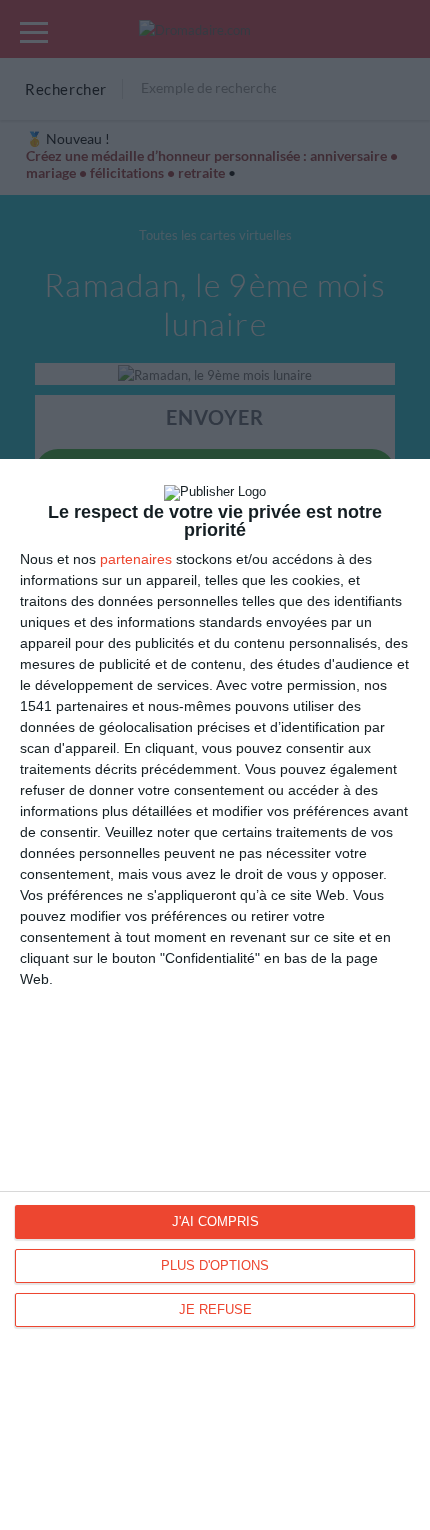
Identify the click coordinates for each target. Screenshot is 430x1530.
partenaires (136, 559)
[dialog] (215, 994)
